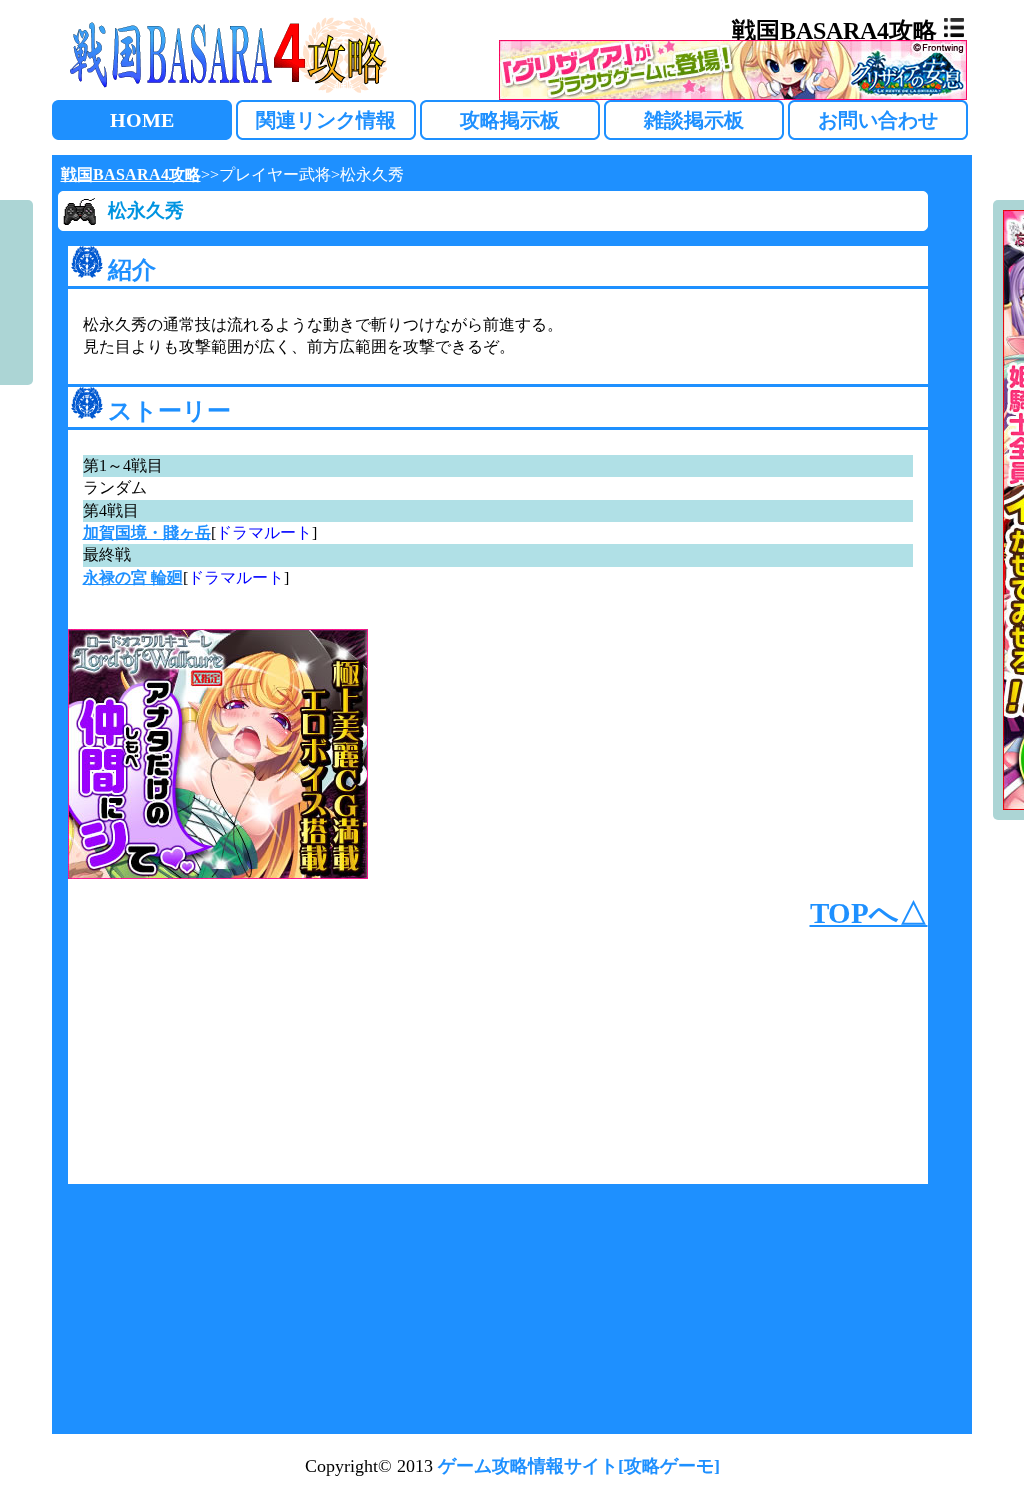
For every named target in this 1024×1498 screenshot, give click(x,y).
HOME (142, 120)
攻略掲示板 (510, 120)
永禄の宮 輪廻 (133, 577)
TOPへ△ (869, 913)
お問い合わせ (878, 120)
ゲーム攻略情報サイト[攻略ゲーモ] (579, 1466)
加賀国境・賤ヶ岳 (147, 532)
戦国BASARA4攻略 (131, 174)
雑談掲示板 (694, 120)
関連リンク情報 (326, 120)
